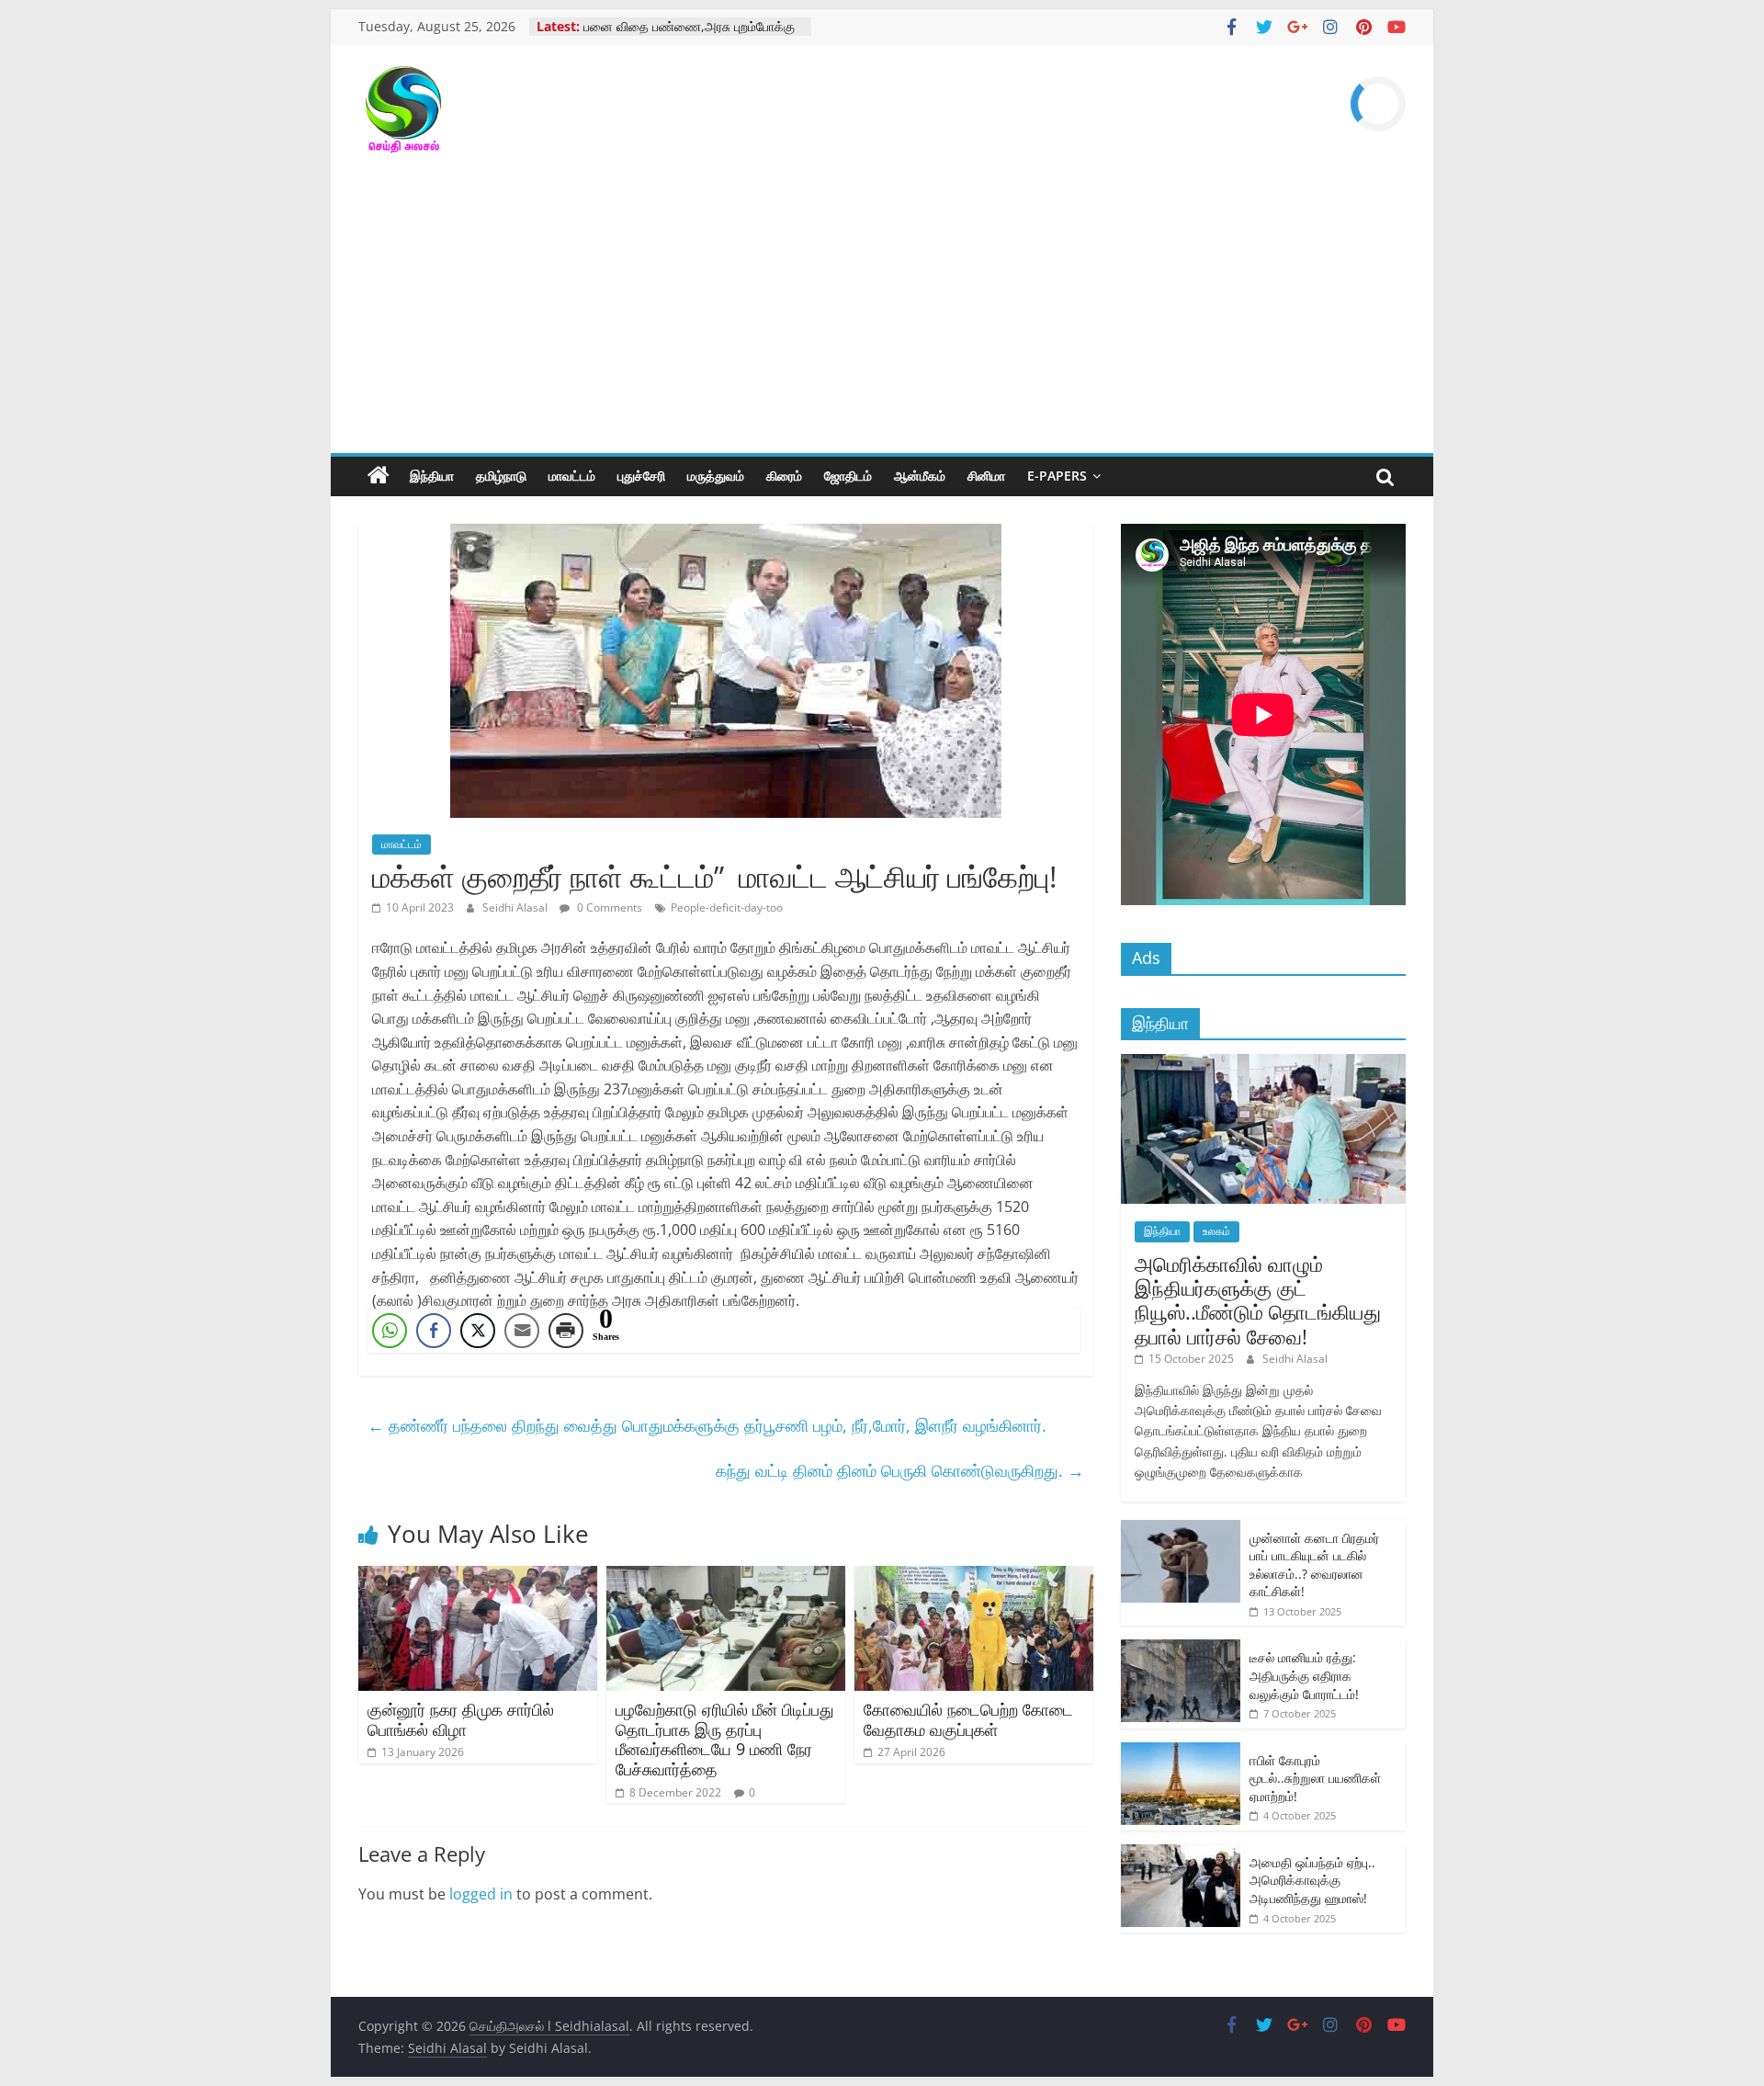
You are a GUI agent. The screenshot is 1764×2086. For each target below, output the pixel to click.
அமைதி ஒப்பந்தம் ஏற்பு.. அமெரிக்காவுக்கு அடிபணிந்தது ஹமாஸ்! (1312, 1880)
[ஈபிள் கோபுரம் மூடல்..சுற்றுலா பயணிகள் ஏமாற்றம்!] (1181, 1752)
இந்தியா (432, 476)
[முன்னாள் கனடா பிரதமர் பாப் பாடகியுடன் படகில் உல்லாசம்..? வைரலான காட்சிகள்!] (1181, 1530)
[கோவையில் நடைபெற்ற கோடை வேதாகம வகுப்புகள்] (974, 1577)
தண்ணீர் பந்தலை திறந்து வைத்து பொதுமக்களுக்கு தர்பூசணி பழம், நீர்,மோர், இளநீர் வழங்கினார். (707, 1425)
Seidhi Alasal (516, 907)
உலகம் (1216, 1231)
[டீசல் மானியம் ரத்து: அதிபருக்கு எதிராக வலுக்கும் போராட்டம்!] (1181, 1649)
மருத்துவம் (716, 476)
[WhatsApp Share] (390, 1331)
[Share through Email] (522, 1331)
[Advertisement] (882, 315)
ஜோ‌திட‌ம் (848, 476)
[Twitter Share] (478, 1331)
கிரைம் (784, 476)
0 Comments (608, 907)
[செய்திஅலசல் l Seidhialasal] (379, 476)
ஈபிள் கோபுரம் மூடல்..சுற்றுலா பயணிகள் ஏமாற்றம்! (1315, 1778)
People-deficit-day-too (727, 907)
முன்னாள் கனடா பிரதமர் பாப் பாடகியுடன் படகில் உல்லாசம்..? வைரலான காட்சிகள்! (1314, 1565)
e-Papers (1057, 476)
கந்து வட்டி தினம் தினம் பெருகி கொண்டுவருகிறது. (900, 1470)
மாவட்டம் (572, 476)
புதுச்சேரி (641, 476)
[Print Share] (566, 1331)
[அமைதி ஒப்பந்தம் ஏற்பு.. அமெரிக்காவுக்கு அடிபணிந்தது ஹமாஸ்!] (1181, 1854)
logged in (481, 1894)
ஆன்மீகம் (920, 476)
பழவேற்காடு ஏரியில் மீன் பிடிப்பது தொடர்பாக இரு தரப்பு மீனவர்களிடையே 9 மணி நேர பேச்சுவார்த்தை (725, 1739)
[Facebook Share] (434, 1331)
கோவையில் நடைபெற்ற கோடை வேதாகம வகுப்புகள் (968, 1719)
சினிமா (986, 476)
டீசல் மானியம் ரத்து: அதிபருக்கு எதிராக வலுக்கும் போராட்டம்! (1304, 1675)
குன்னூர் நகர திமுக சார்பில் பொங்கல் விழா (461, 1719)
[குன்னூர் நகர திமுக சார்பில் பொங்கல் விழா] (478, 1577)
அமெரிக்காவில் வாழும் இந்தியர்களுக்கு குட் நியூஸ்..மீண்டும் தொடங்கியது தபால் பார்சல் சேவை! (1258, 1300)
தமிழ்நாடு (501, 476)
